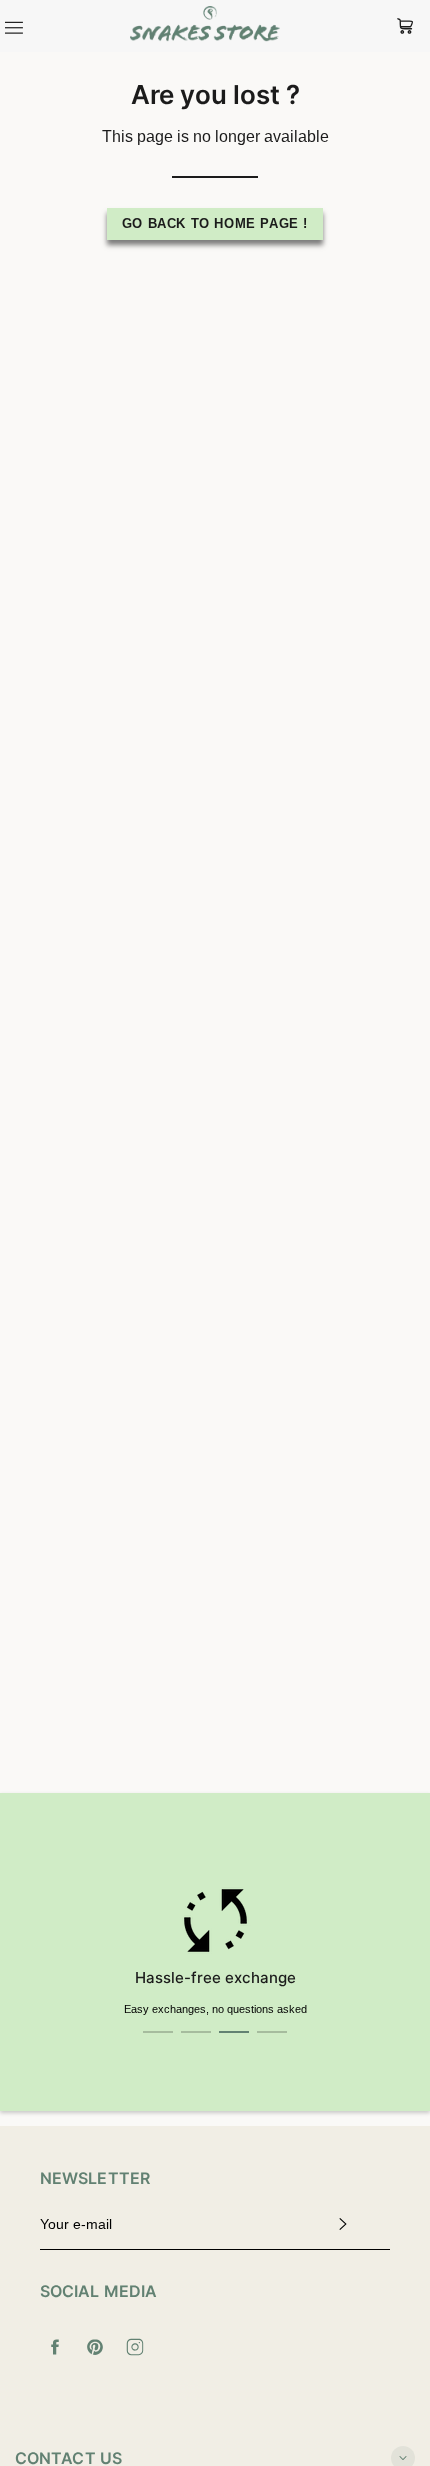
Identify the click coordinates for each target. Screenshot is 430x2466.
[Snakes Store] (205, 26)
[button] (158, 2032)
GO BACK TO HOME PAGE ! (215, 223)
